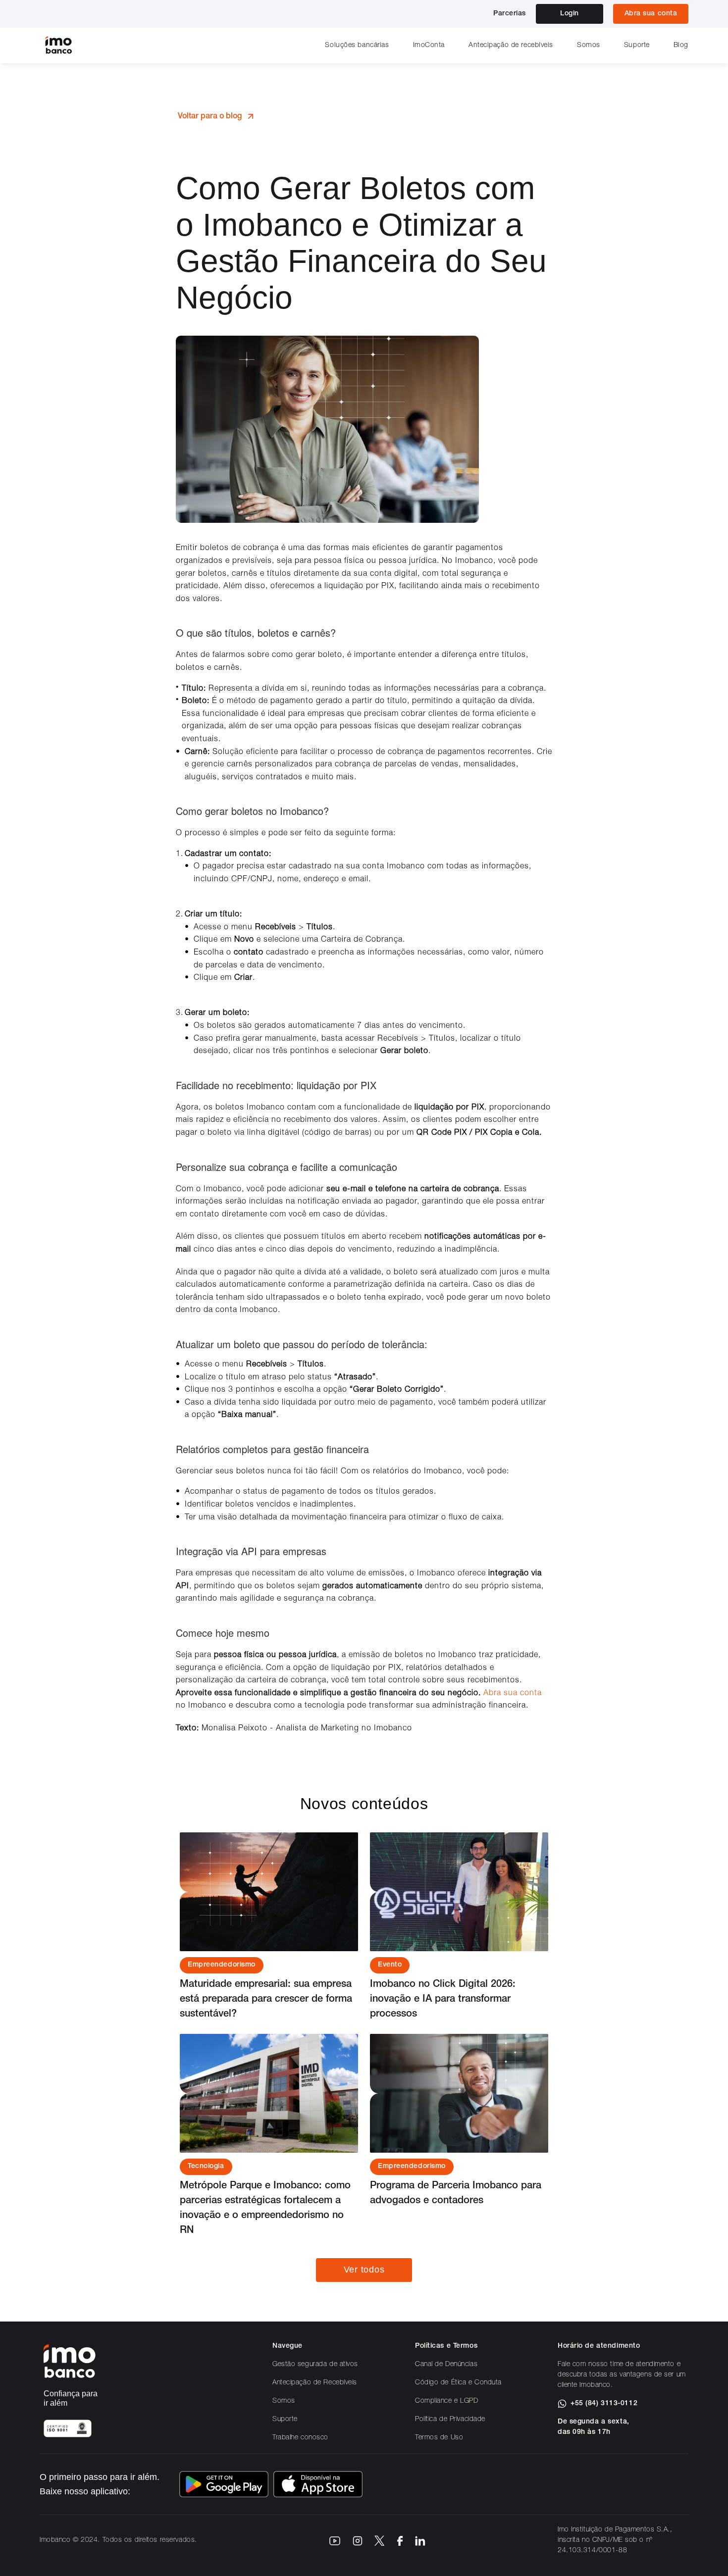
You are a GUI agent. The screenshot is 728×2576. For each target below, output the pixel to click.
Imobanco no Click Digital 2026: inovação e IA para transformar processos (444, 2000)
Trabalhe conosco (300, 2438)
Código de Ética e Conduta (458, 2383)
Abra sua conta (513, 1694)
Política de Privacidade (450, 2420)
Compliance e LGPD (447, 2401)
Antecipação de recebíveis (511, 46)
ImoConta (429, 46)
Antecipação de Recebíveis (315, 2383)
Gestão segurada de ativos (315, 2365)
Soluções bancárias (357, 46)
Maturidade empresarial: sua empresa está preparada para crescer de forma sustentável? (267, 2000)
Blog (681, 46)
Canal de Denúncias (446, 2365)
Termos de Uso (439, 2438)
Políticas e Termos (446, 2346)
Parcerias (510, 14)
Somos (589, 46)
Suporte (637, 46)
